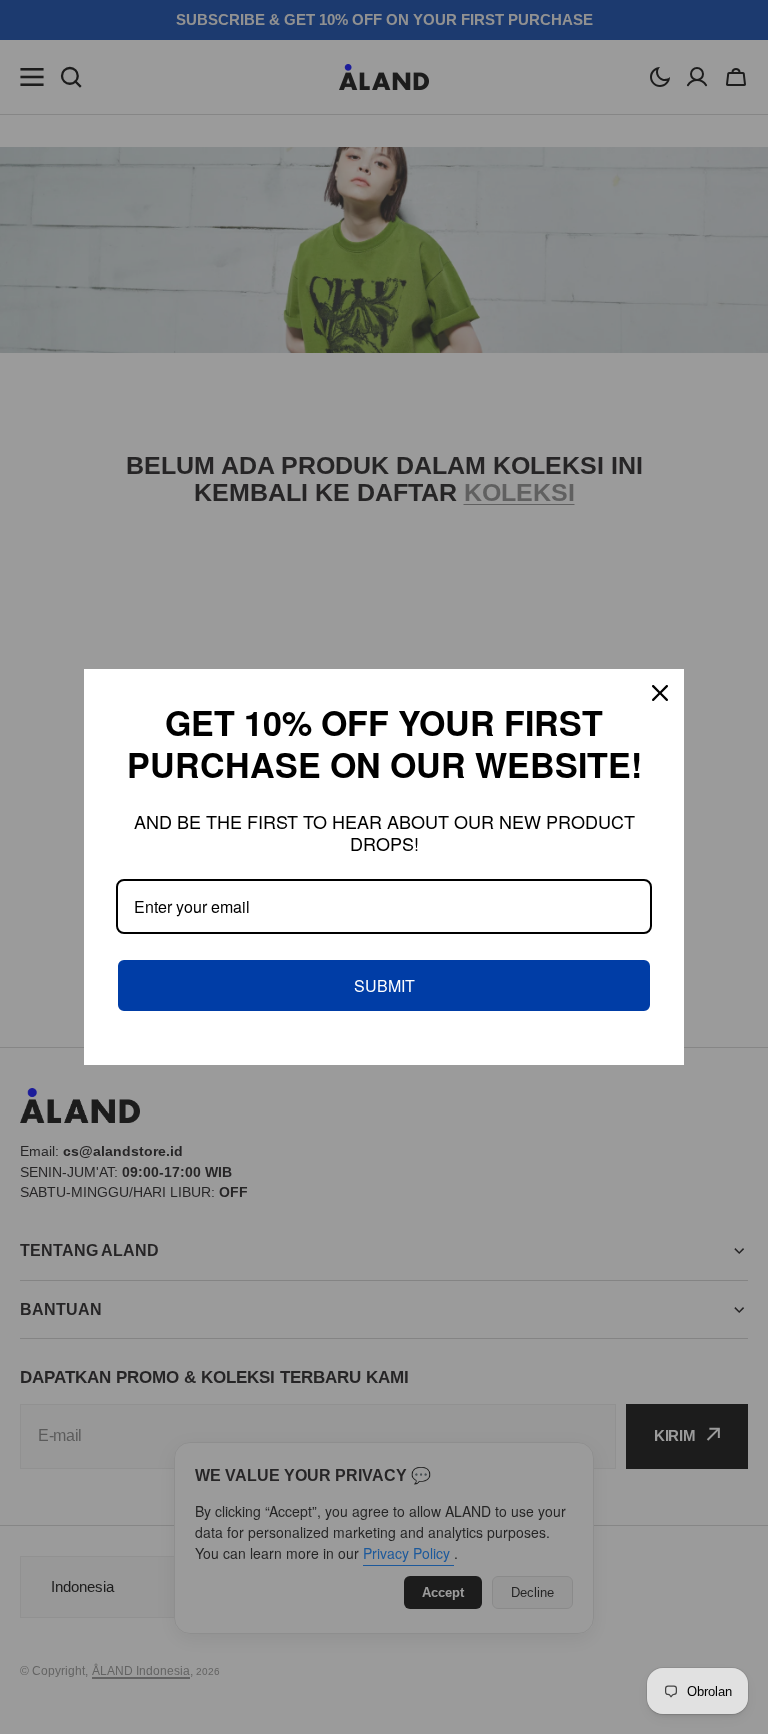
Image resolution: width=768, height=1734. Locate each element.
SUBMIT (384, 985)
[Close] (660, 693)
